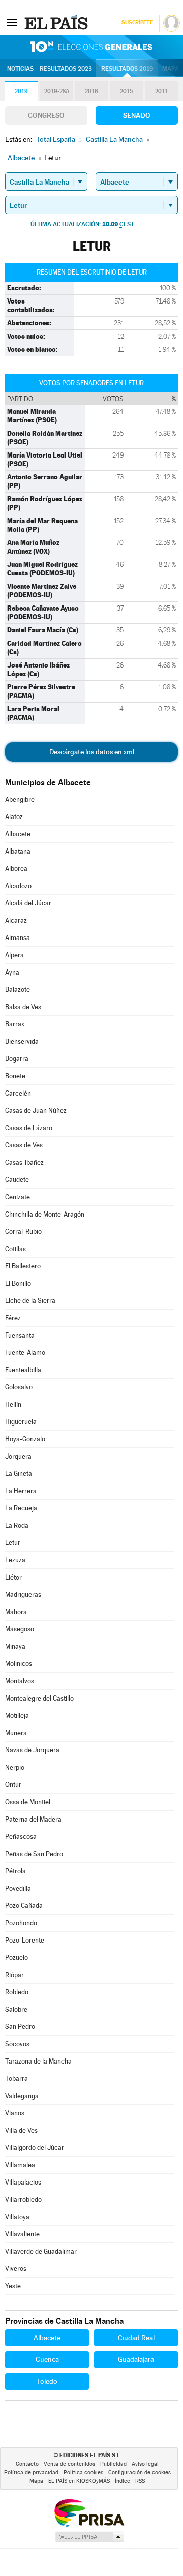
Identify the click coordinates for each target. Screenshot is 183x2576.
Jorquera (18, 1456)
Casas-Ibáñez (24, 1162)
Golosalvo (19, 1387)
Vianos (15, 2113)
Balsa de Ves (23, 1007)
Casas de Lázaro (29, 1128)
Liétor (13, 1577)
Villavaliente (22, 2234)
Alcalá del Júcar (28, 903)
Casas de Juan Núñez (36, 1111)
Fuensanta (20, 1335)
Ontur (13, 1785)
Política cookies (83, 2473)
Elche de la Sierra (30, 1301)
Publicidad (113, 2464)
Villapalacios (23, 2182)
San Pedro (20, 2027)
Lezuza (15, 1560)
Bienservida (22, 1041)
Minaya (15, 1646)
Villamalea (20, 2165)
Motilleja (17, 1716)
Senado (137, 115)
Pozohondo (21, 1923)
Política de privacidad (31, 2473)
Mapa (171, 69)
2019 (21, 91)
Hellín (13, 1404)
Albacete (18, 834)
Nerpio (15, 1767)
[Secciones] (12, 22)
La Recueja (21, 1508)
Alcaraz (16, 920)
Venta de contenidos (69, 2464)
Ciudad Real (136, 2338)
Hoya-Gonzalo (25, 1439)
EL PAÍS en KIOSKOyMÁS (79, 2481)
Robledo (17, 1992)
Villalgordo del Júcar (35, 2148)
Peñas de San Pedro (34, 1854)
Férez (13, 1318)
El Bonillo (18, 1283)
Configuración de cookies (140, 2473)
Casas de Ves (24, 1145)
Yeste (13, 2286)
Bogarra (17, 1059)
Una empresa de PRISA (89, 2512)
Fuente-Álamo (25, 1353)
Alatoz (14, 817)
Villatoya (17, 2217)
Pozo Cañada (24, 1906)
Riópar (14, 1975)
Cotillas (16, 1249)
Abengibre (20, 799)
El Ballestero (23, 1266)
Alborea (16, 869)
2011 (161, 91)
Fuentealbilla (23, 1370)
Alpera (14, 955)
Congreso (46, 115)
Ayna (12, 972)
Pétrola (16, 1871)
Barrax (15, 1024)
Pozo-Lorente (25, 1940)
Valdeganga (22, 2096)
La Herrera (21, 1491)
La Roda (17, 1525)
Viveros (16, 2269)
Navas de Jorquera (32, 1750)
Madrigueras (23, 1595)
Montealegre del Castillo (39, 1698)
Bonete (15, 1076)
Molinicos (19, 1664)
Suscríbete (137, 23)
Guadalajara (136, 2359)
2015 (126, 91)
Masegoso (20, 1629)
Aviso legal (145, 2464)
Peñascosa (21, 1837)
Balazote (18, 990)
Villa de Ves (21, 2130)
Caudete (17, 1180)
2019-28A (57, 91)
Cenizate (18, 1197)
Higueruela (21, 1422)
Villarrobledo (23, 2200)
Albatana (18, 851)
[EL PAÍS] (57, 22)
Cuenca (47, 2359)
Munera (16, 1733)
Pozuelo (17, 1958)
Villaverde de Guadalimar (41, 2251)
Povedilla (18, 1888)
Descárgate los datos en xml (92, 752)
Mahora (16, 1612)
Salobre (16, 2009)
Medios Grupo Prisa (89, 2537)
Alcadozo (18, 886)
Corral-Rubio (23, 1232)
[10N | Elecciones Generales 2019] (91, 47)
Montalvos (20, 1681)
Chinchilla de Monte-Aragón (45, 1214)
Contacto (27, 2464)
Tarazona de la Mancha (38, 2061)
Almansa (18, 938)
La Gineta (19, 1474)
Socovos (17, 2044)
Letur (13, 1543)
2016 (91, 91)
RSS (140, 2481)
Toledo (47, 2381)
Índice (123, 2481)
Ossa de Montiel (28, 1802)
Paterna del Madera (33, 1819)
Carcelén (18, 1093)
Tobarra (17, 2079)
